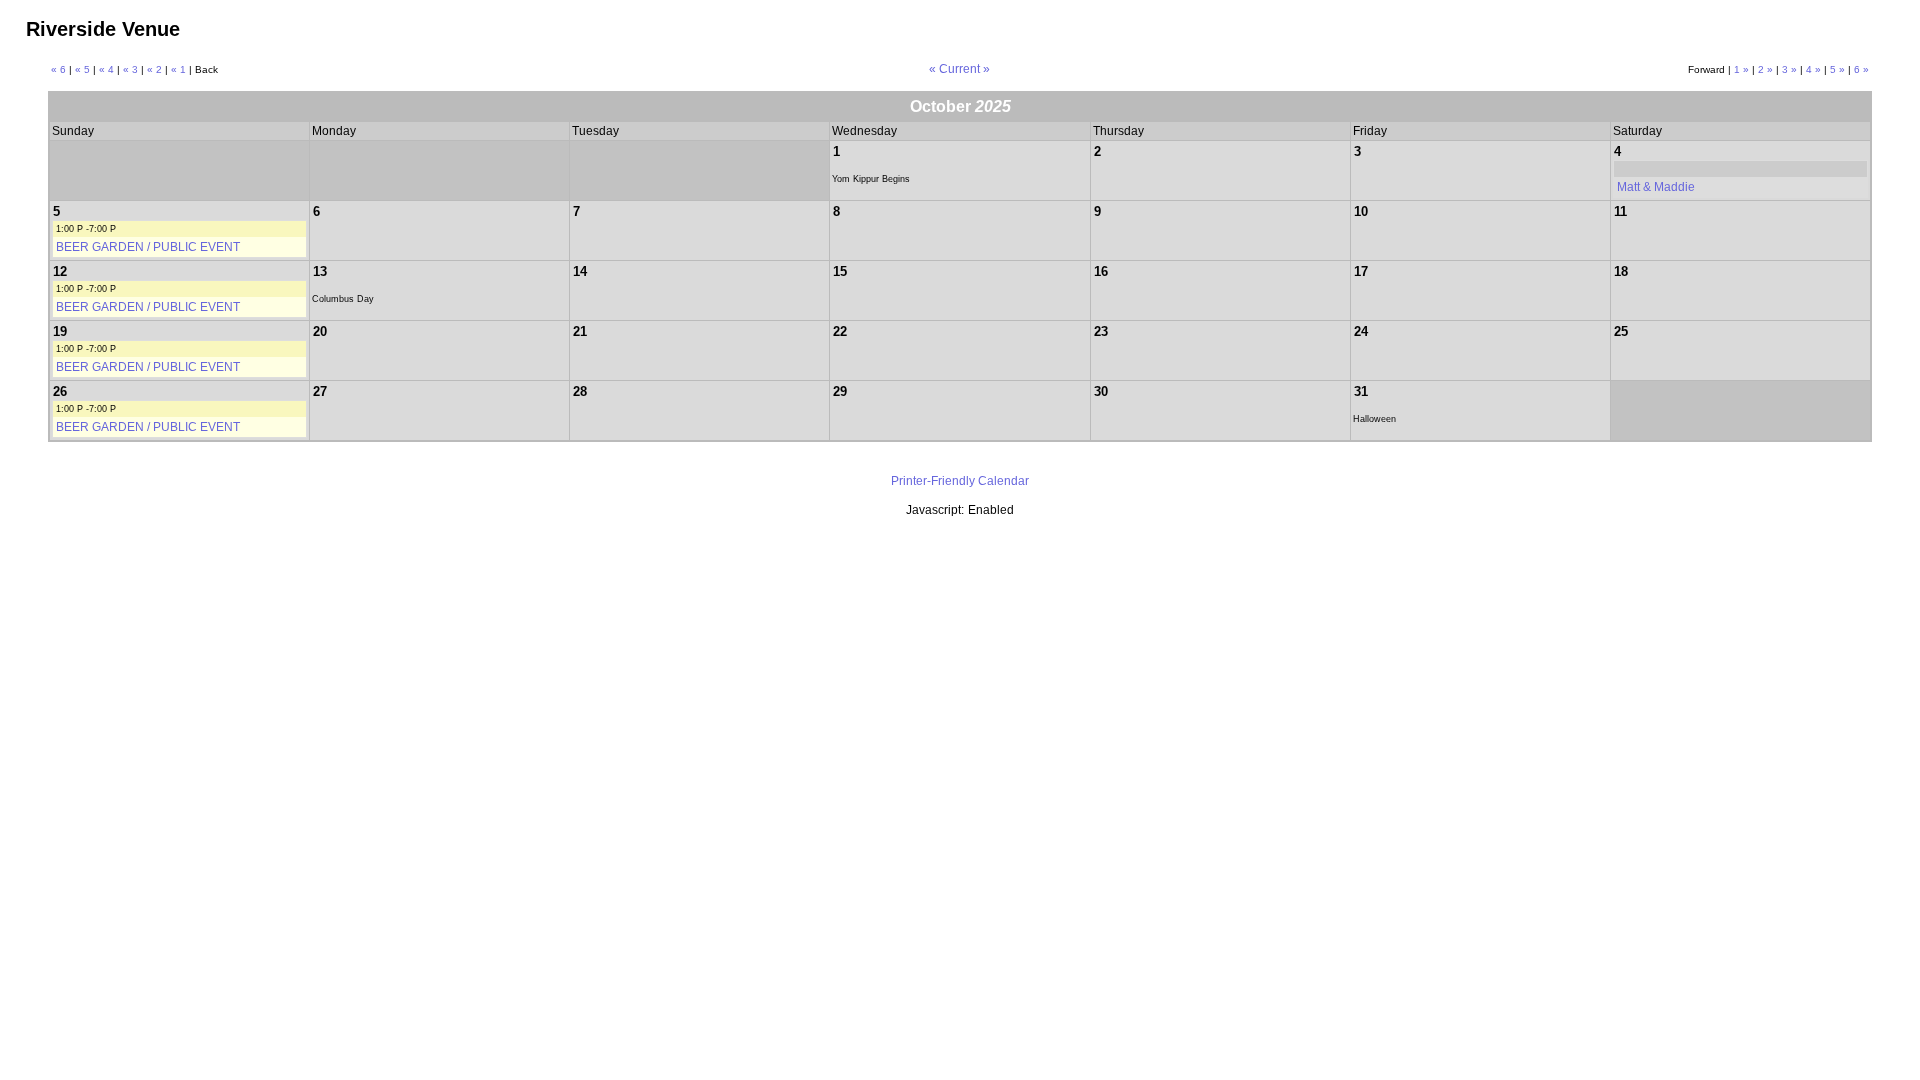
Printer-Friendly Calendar (960, 481)
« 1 (178, 69)
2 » (1765, 69)
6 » (1861, 69)
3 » (1789, 69)
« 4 (106, 69)
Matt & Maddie (1656, 187)
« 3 (130, 69)
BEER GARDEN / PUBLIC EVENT (148, 247)
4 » (1813, 69)
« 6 (58, 69)
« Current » (959, 69)
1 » (1741, 69)
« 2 (154, 69)
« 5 (82, 69)
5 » (1837, 69)
